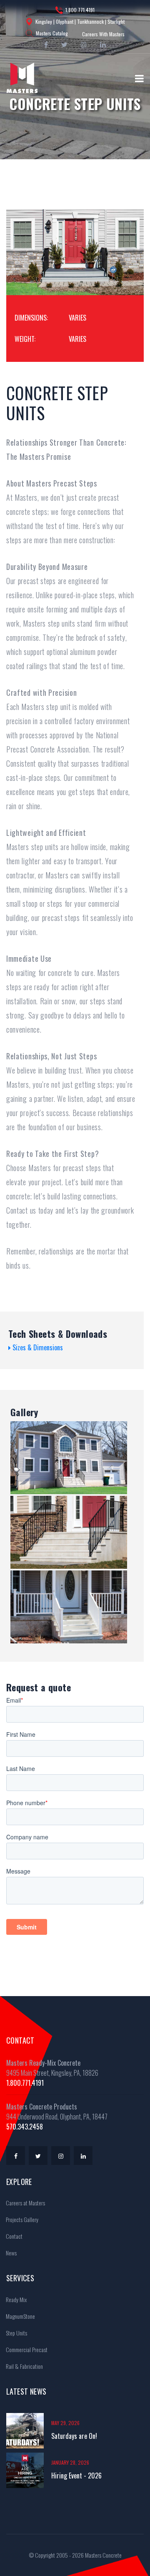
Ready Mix (16, 2299)
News (11, 2253)
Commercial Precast (26, 2349)
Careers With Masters (103, 34)
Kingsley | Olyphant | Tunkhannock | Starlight (80, 21)
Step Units (16, 2333)
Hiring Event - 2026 (76, 2476)
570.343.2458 (25, 2127)
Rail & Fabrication (24, 2366)
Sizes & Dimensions (37, 1347)
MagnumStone (20, 2316)
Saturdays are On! (74, 2436)
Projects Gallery (21, 2219)
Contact (14, 2236)
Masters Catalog (52, 33)
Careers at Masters (25, 2203)
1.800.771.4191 (80, 10)
